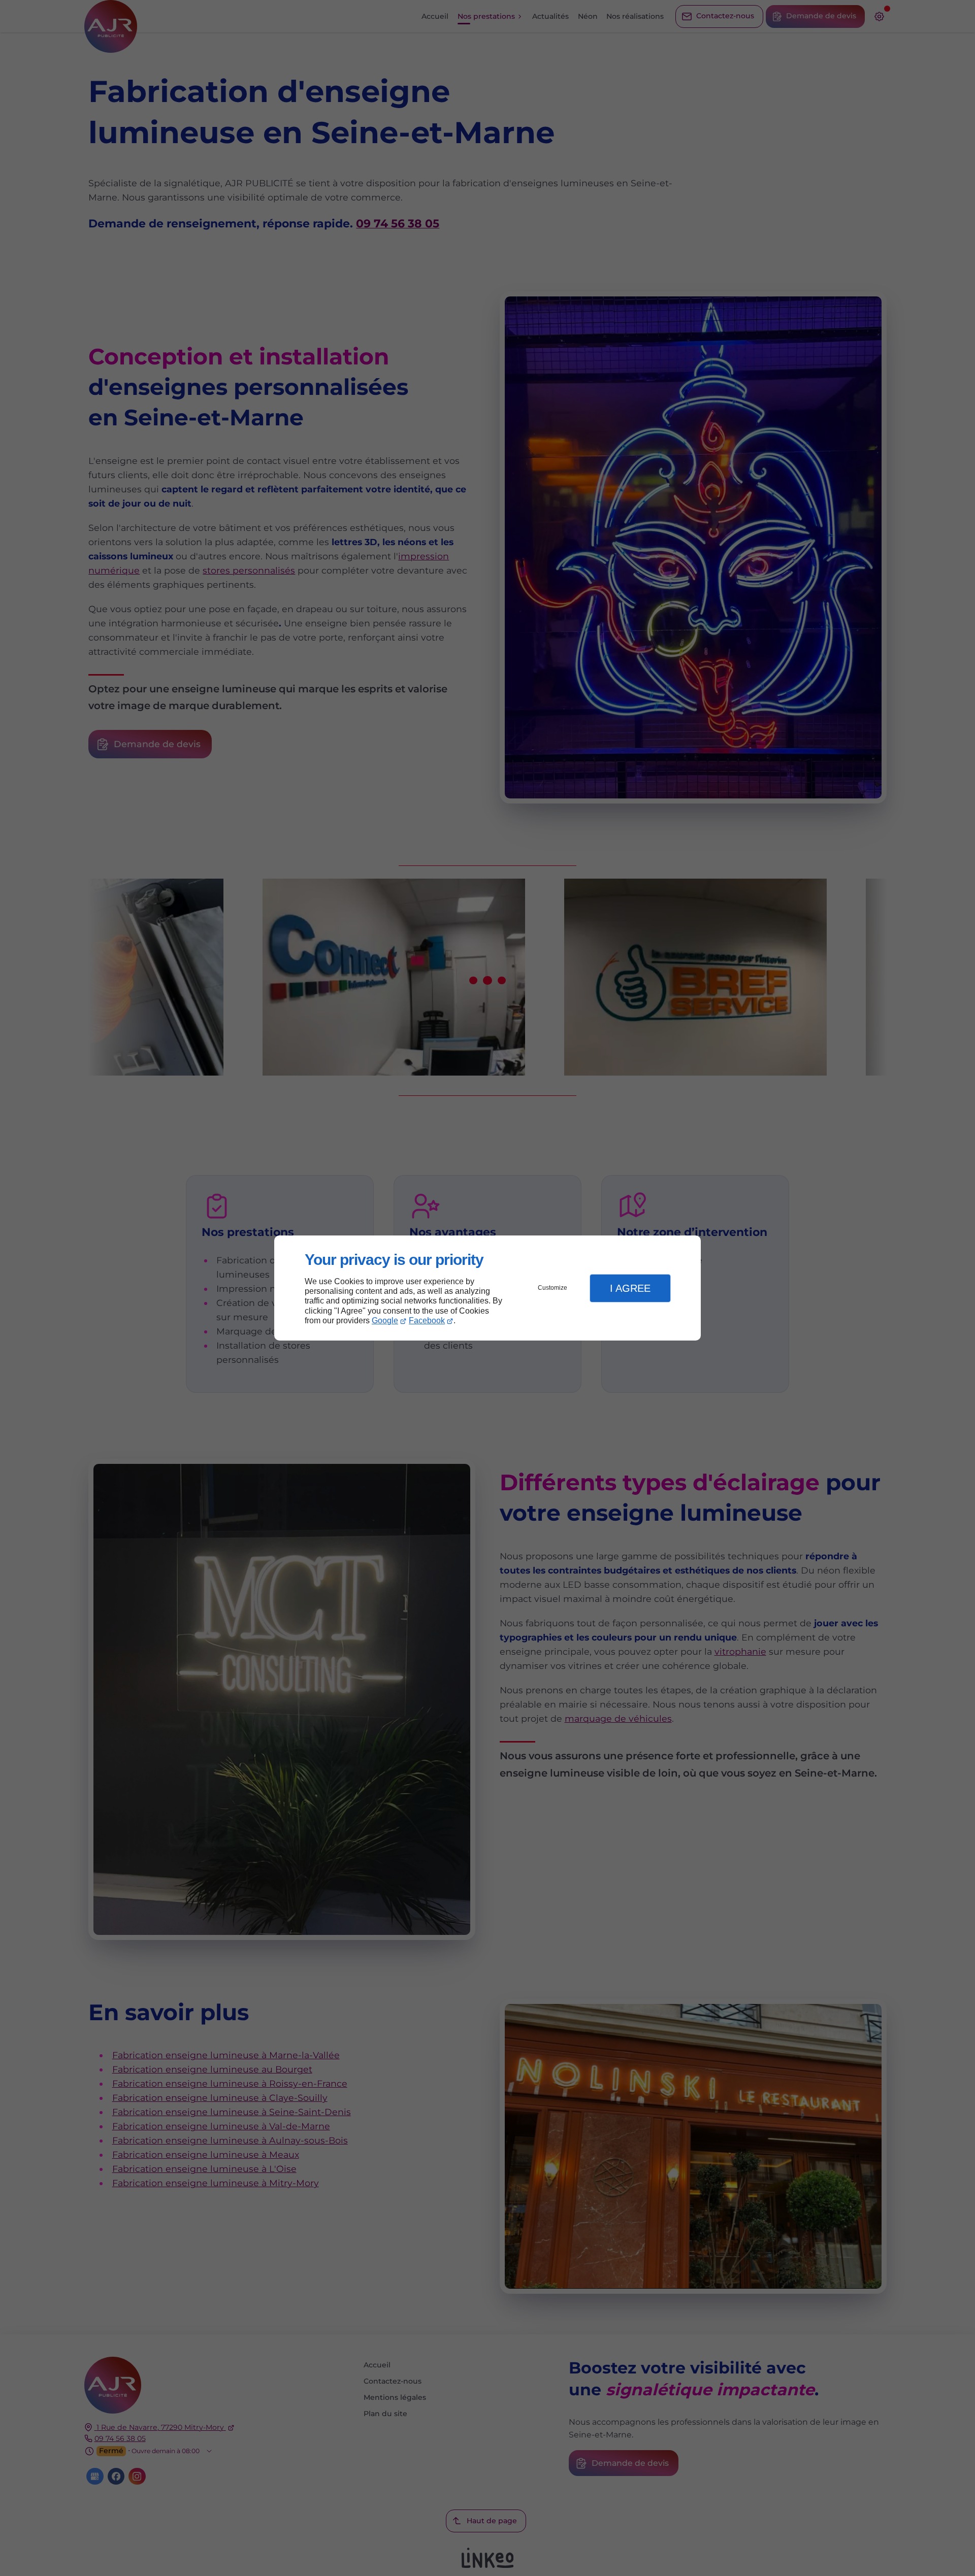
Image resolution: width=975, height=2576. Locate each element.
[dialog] (487, 1288)
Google (385, 1320)
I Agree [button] (630, 1288)
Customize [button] (552, 1288)
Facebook (427, 1320)
